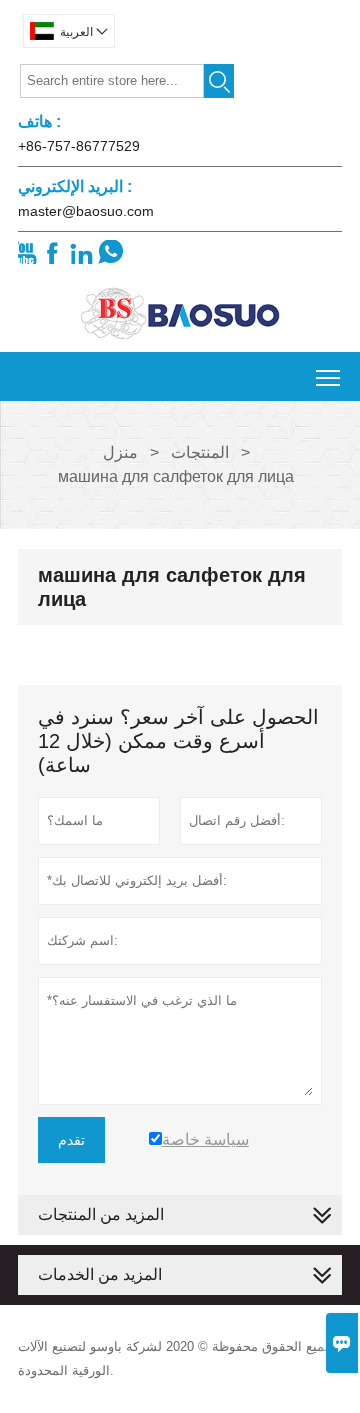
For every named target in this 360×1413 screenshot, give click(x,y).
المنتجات (200, 452)
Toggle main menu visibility (328, 376)
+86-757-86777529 (79, 146)
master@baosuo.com (86, 211)
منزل (120, 452)
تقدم (71, 1140)
